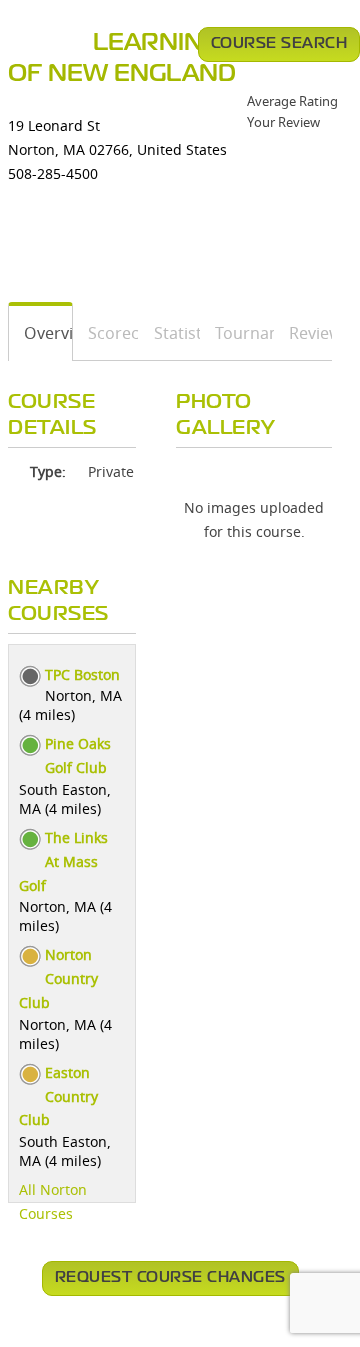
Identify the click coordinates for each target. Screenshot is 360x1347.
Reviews (303, 333)
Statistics (170, 333)
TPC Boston (82, 674)
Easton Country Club (58, 1096)
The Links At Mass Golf (63, 861)
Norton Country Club (58, 978)
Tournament (237, 333)
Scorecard (106, 333)
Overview (41, 333)
